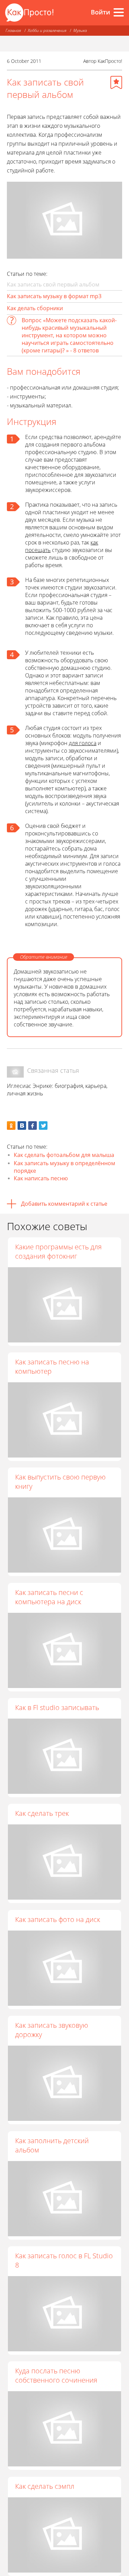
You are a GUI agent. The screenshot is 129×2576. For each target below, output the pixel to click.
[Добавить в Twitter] (43, 1126)
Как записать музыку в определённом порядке (64, 1167)
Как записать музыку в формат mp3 (54, 296)
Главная (13, 30)
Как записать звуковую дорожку (52, 2030)
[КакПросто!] (29, 13)
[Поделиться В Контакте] (22, 1126)
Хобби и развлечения (47, 30)
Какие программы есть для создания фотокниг (58, 1251)
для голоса (83, 743)
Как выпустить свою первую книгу (60, 1482)
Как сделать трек (42, 1813)
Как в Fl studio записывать (57, 1707)
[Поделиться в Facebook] (33, 1126)
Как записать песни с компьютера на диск (49, 1597)
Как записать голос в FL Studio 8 (64, 2260)
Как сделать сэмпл (45, 2486)
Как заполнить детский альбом (52, 2145)
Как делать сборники (35, 308)
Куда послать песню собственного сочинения (56, 2375)
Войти (100, 12)
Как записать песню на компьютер (52, 1366)
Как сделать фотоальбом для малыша (64, 1155)
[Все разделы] (119, 12)
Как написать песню (41, 1178)
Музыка (80, 30)
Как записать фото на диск (58, 1919)
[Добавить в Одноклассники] (11, 1126)
